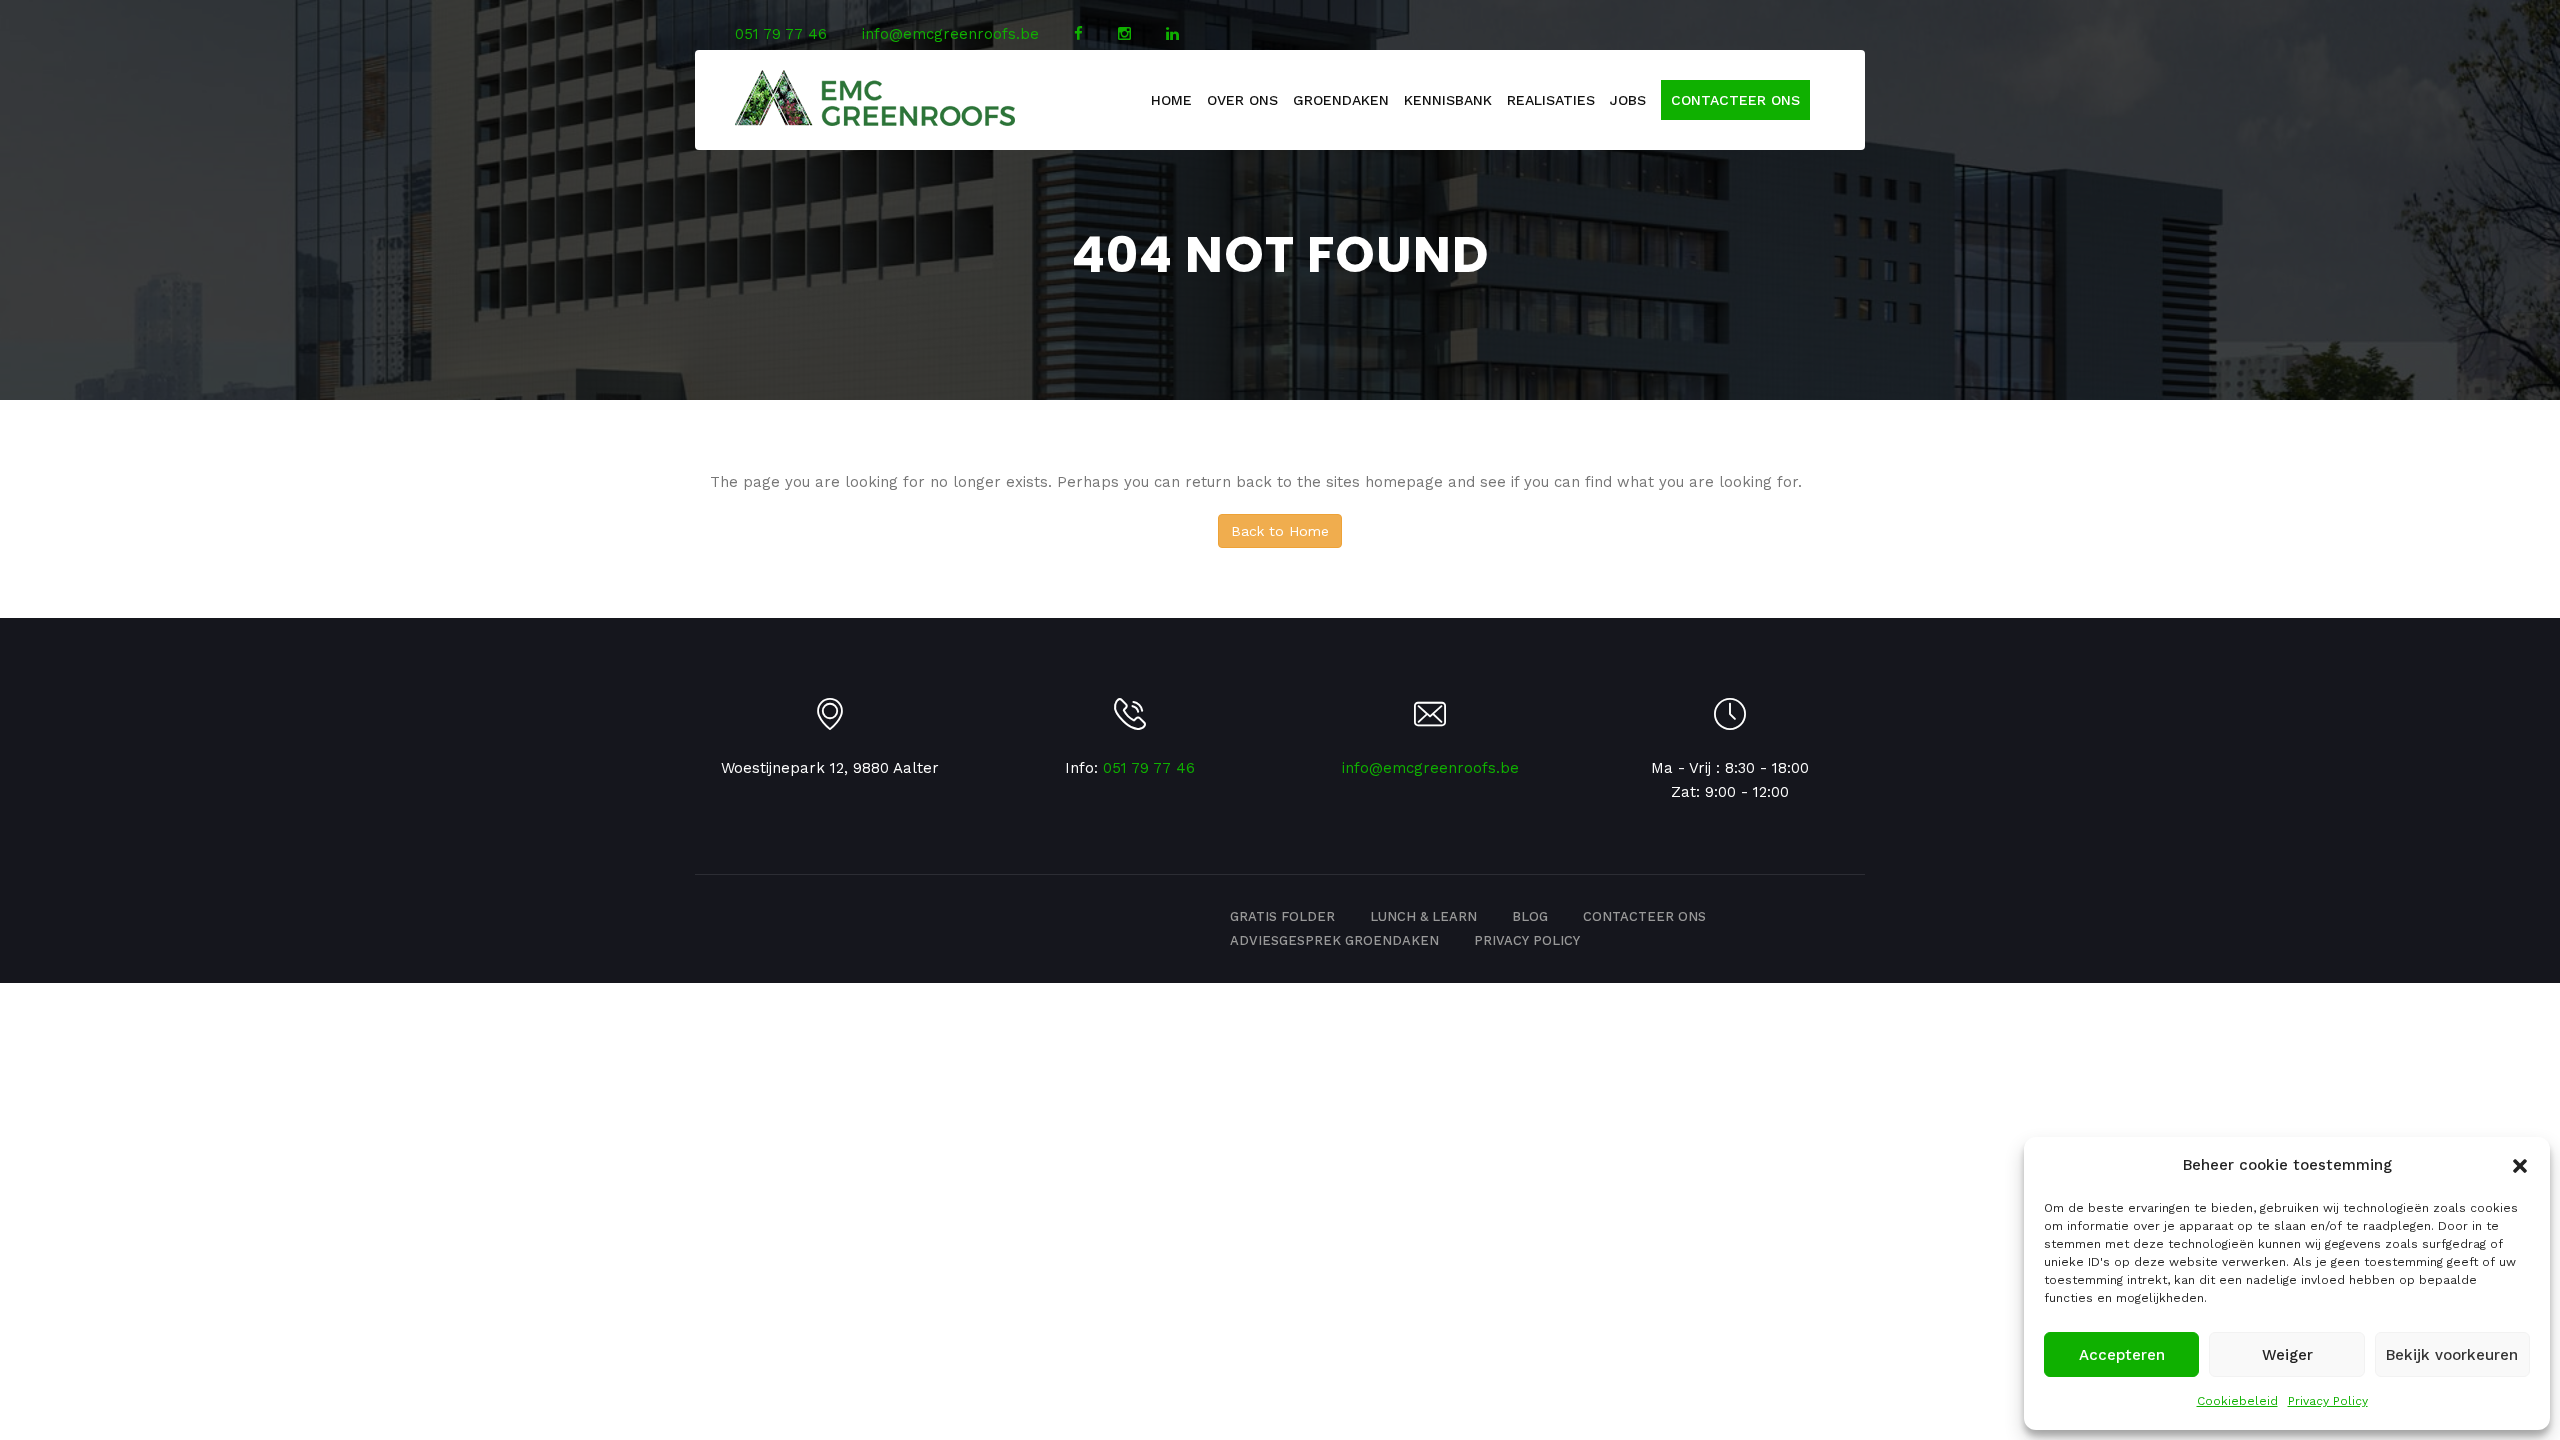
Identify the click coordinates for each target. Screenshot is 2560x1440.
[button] (2520, 1166)
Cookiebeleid (2237, 1401)
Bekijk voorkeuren (2452, 1355)
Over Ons (1242, 100)
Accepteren (2122, 1355)
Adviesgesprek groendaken (1334, 940)
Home (1171, 100)
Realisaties (1551, 100)
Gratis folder (1282, 916)
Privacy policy (1527, 940)
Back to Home (1280, 531)
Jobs (1628, 100)
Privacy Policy (2328, 1401)
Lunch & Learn (1423, 916)
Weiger (2287, 1355)
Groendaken (1341, 100)
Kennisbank (1448, 100)
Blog (1530, 916)
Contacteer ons (1735, 100)
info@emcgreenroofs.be (950, 34)
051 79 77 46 (781, 34)
